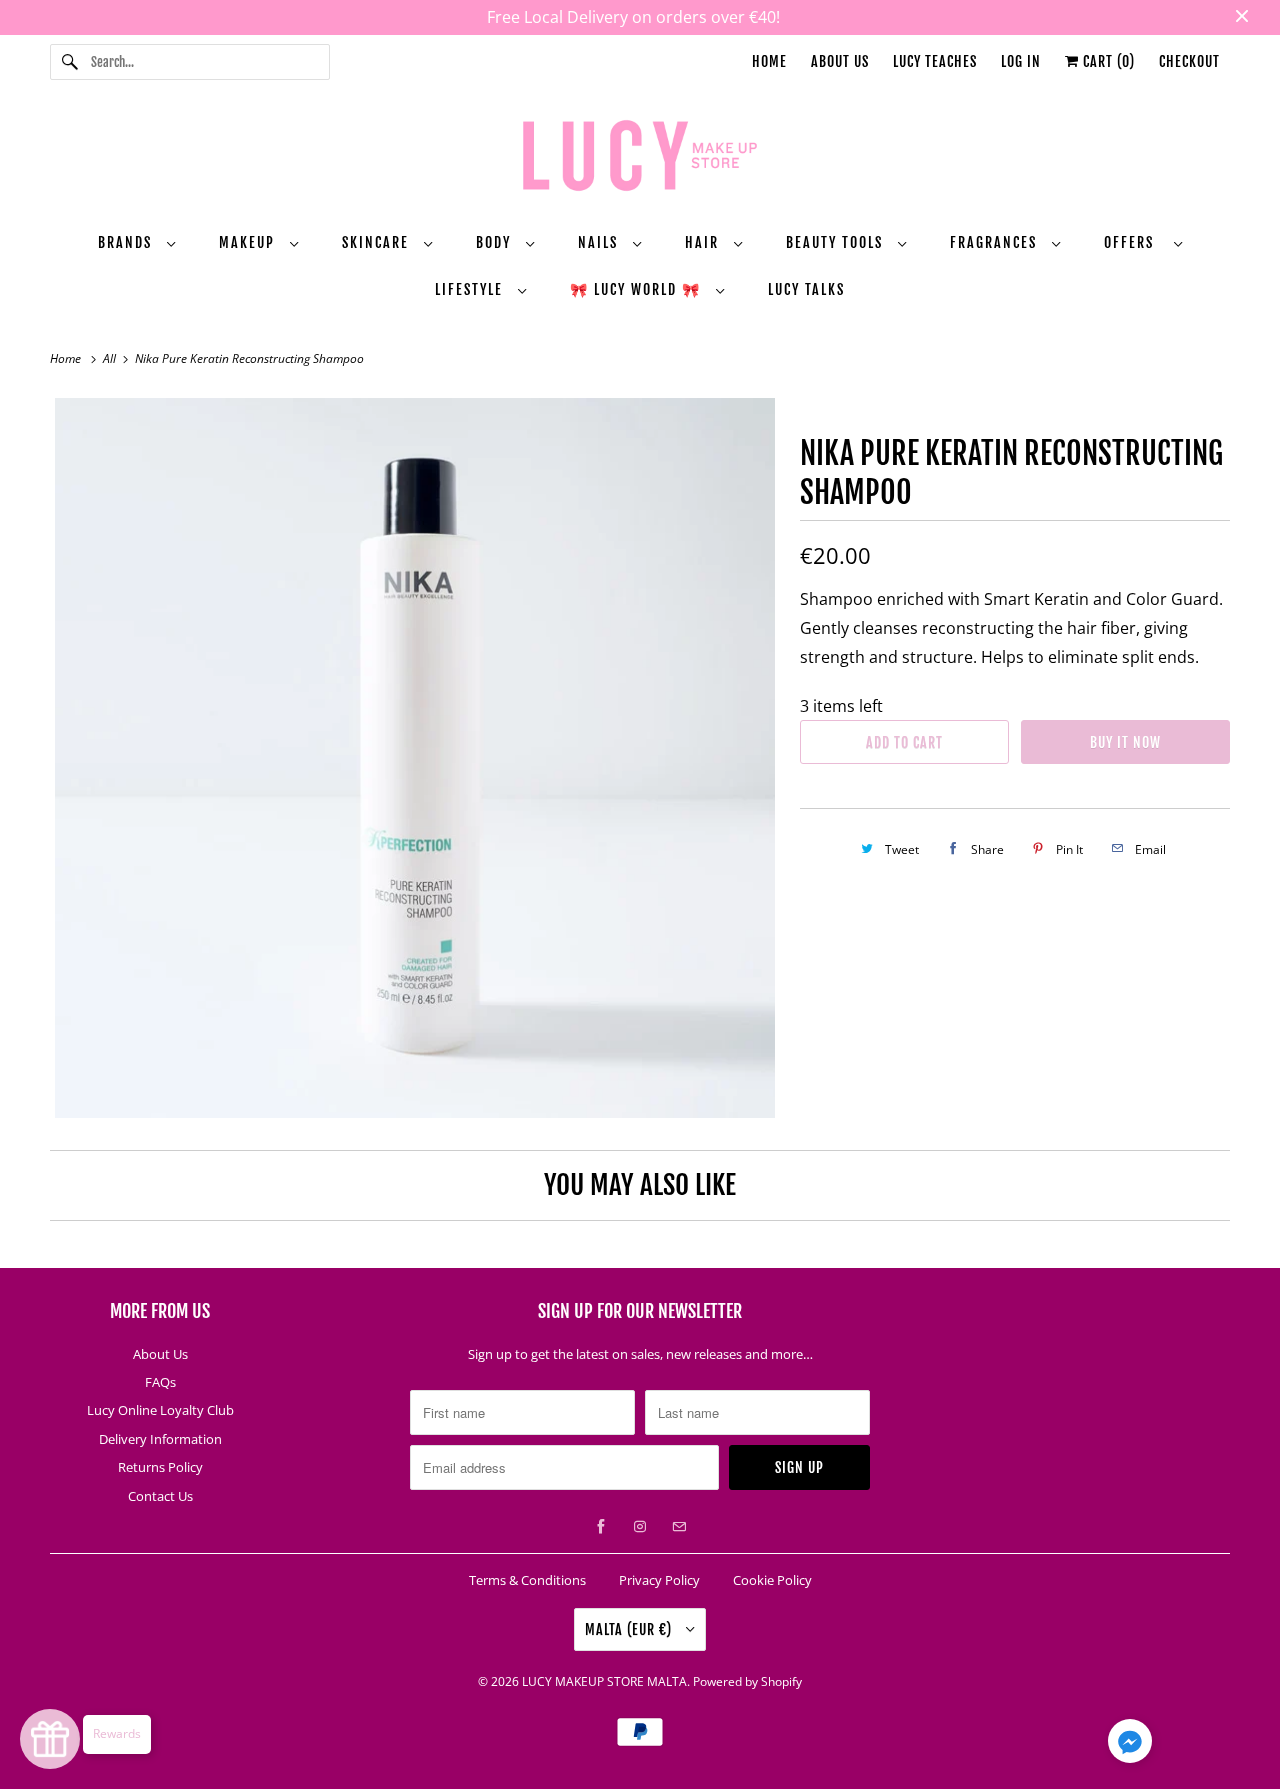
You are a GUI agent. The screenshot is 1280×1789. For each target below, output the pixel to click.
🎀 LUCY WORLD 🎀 (638, 289)
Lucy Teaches (935, 61)
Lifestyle (471, 289)
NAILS (600, 242)
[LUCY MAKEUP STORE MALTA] (640, 159)
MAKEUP (249, 242)
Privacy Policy (659, 1580)
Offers (1134, 242)
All (111, 358)
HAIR (704, 242)
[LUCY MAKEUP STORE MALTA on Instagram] (640, 1527)
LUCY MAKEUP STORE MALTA (604, 1681)
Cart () (1107, 61)
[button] (1130, 1745)
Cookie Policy (772, 1580)
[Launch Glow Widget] (50, 1739)
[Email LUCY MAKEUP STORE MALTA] (679, 1527)
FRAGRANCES (996, 242)
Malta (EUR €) (630, 1629)
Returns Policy (160, 1467)
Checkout (1189, 61)
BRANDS (127, 242)
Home (769, 61)
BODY (496, 242)
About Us (840, 61)
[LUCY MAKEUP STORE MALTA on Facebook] (601, 1527)
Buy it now (1125, 742)
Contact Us (160, 1496)
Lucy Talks (806, 289)
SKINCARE (378, 242)
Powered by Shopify (747, 1681)
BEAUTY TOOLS (837, 242)
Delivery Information (160, 1439)
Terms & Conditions (527, 1580)
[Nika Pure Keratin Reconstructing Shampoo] (415, 758)
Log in (1021, 61)
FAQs (160, 1382)
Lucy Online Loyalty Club (160, 1410)
